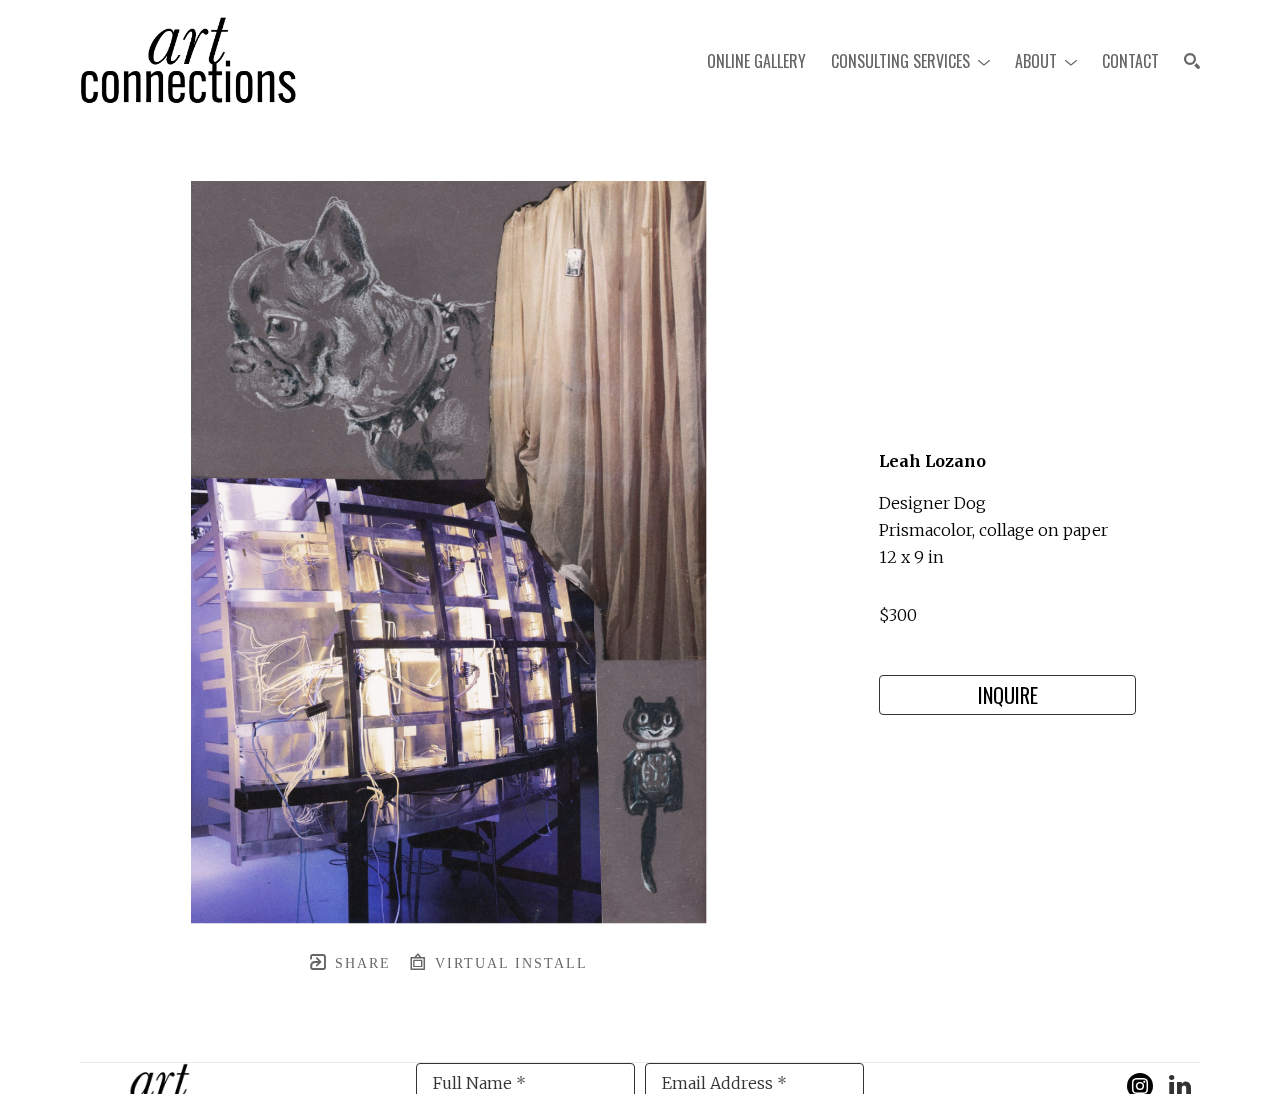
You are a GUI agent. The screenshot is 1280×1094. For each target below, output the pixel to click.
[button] (910, 61)
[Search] (1192, 61)
